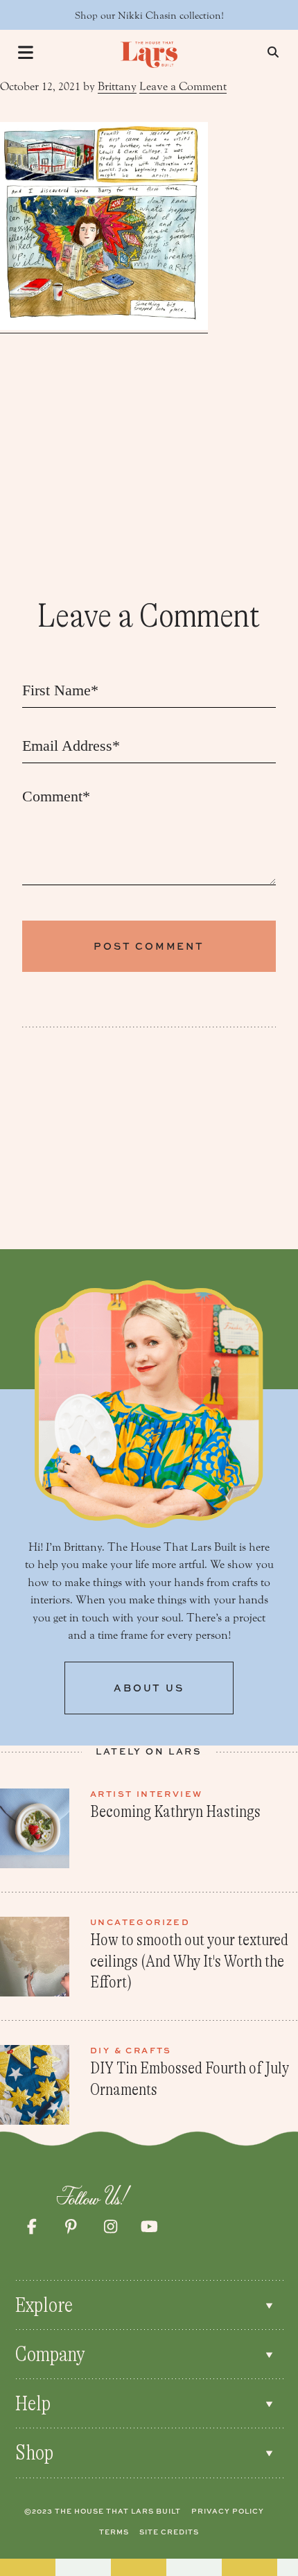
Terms (114, 2532)
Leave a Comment (183, 86)
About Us (149, 1688)
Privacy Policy (228, 2511)
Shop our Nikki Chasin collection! (149, 16)
